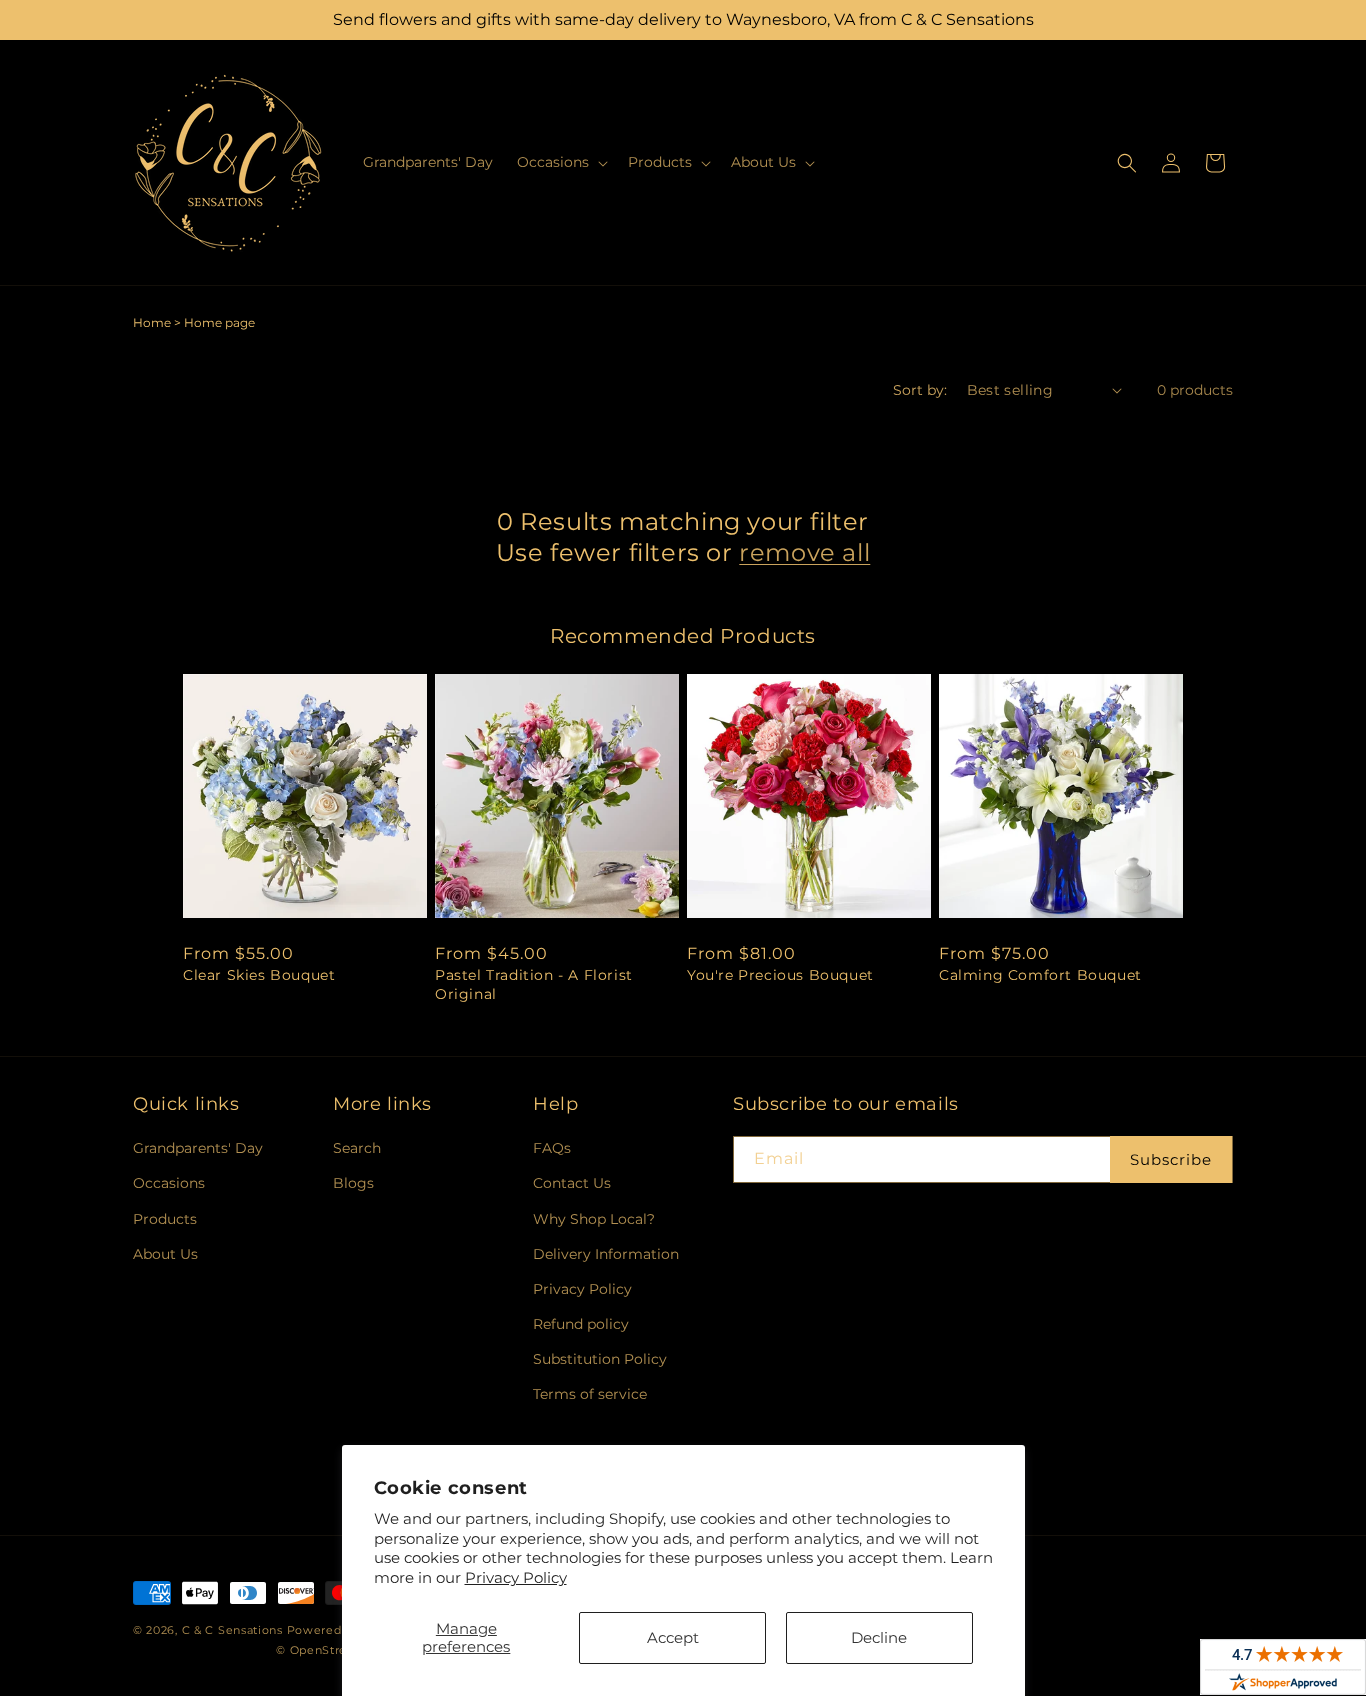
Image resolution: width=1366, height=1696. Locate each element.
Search (357, 1148)
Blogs (353, 1183)
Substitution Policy (600, 1359)
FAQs (552, 1148)
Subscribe (1171, 1159)
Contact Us (572, 1183)
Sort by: (920, 390)
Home (152, 322)
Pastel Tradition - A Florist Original (534, 984)
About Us (165, 1254)
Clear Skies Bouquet (259, 975)
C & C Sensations (232, 1630)
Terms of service (590, 1394)
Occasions (169, 1183)
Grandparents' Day (198, 1148)
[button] (560, 162)
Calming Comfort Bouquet (1040, 975)
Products (165, 1219)
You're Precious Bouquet (780, 975)
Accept (673, 1637)
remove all (804, 552)
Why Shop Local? (594, 1219)
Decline (879, 1637)
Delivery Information (606, 1254)
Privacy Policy (516, 1577)
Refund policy (581, 1324)
